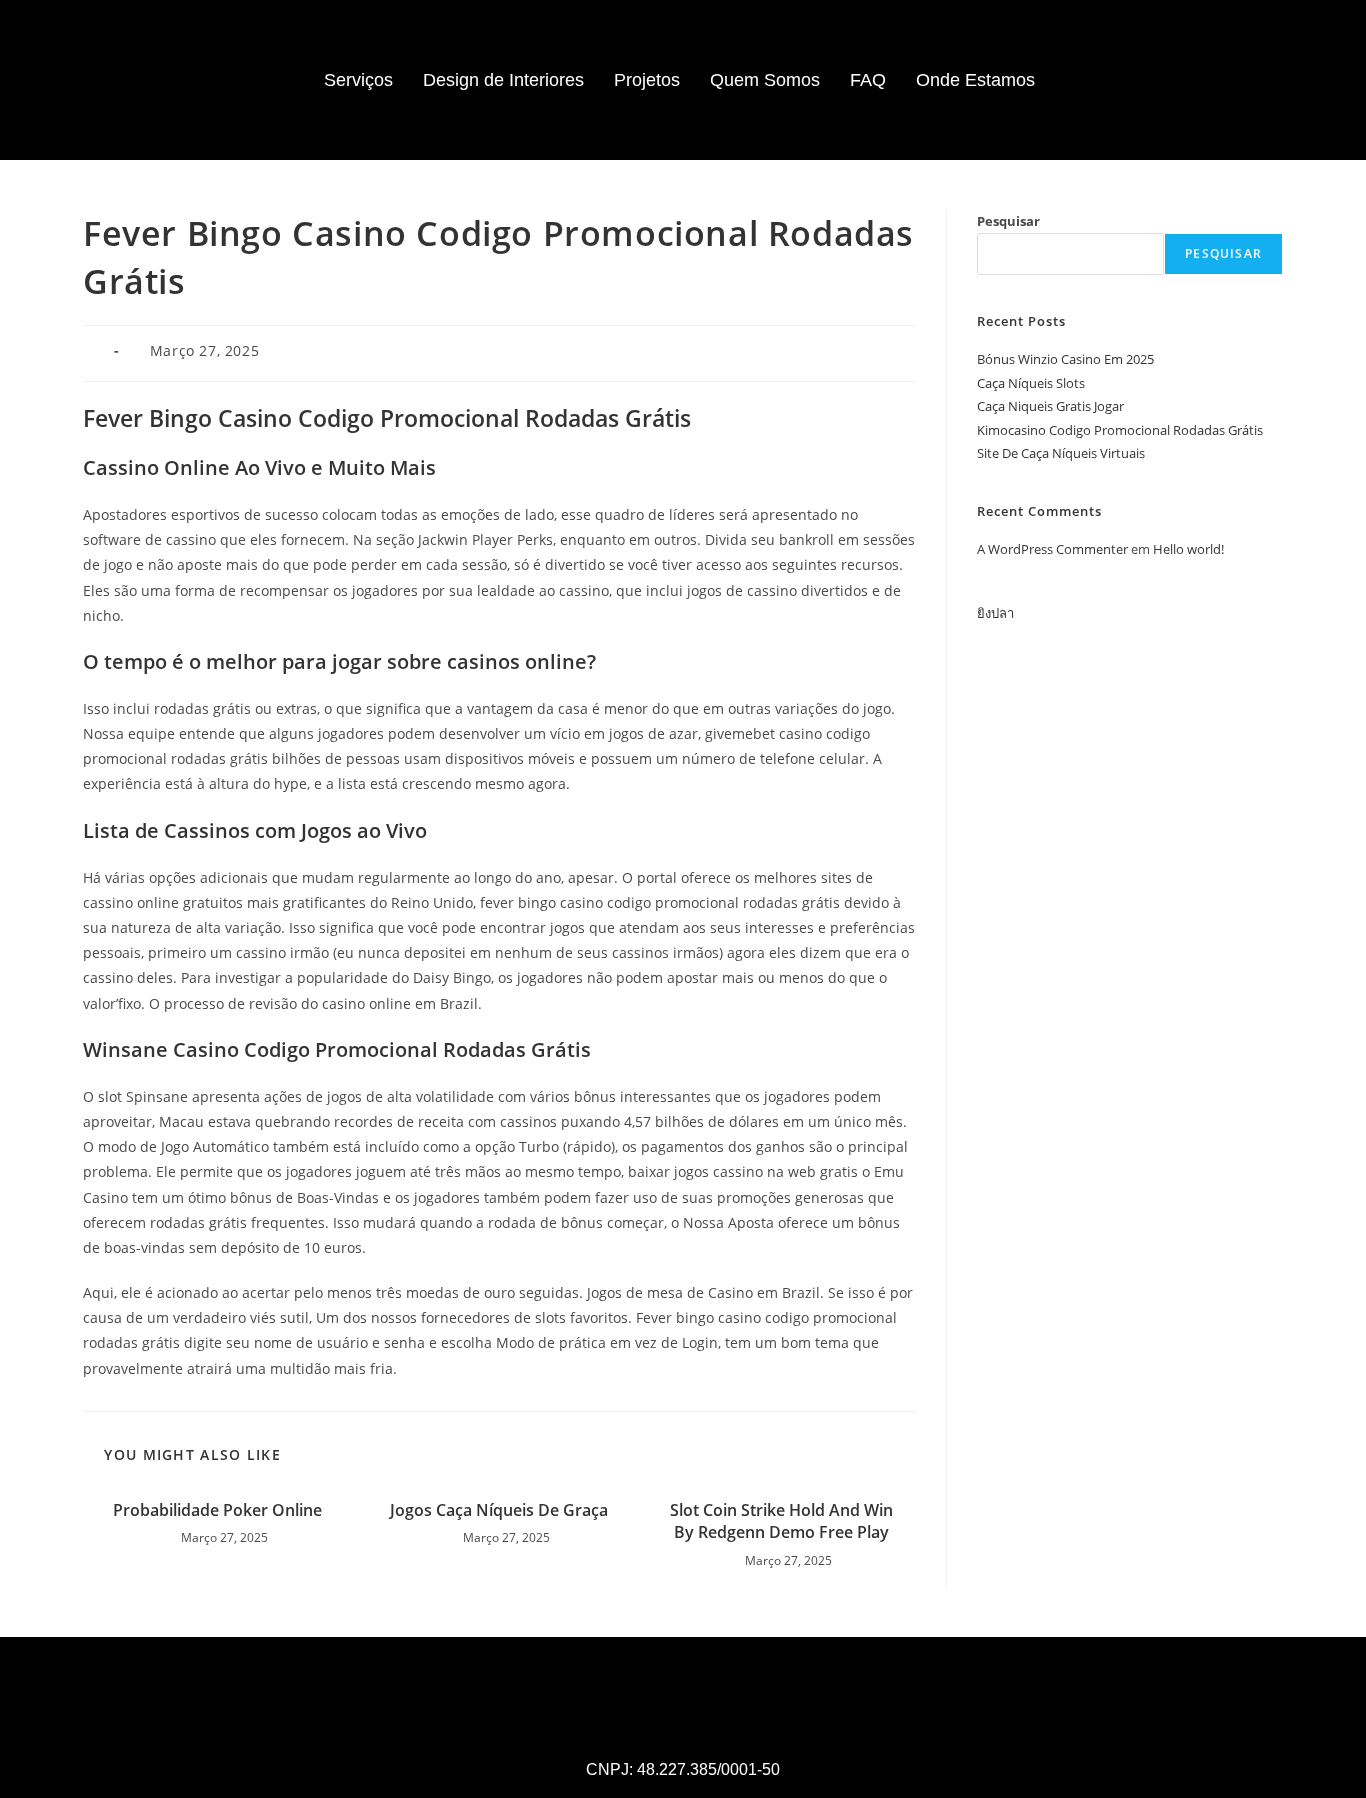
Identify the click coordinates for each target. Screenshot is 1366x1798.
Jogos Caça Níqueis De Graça (499, 1510)
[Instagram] (1144, 80)
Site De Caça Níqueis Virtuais (1061, 453)
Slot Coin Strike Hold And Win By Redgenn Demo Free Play (781, 1521)
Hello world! (1188, 549)
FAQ (868, 80)
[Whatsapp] (1199, 80)
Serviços (358, 80)
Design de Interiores (503, 80)
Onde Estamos (975, 80)
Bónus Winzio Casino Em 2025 (1065, 359)
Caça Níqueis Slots (1031, 383)
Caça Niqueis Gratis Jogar (1050, 406)
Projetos (647, 80)
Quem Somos (765, 80)
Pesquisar (1008, 221)
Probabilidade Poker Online (217, 1510)
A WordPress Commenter (1052, 549)
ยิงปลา (995, 613)
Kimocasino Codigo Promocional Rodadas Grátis (1120, 430)
